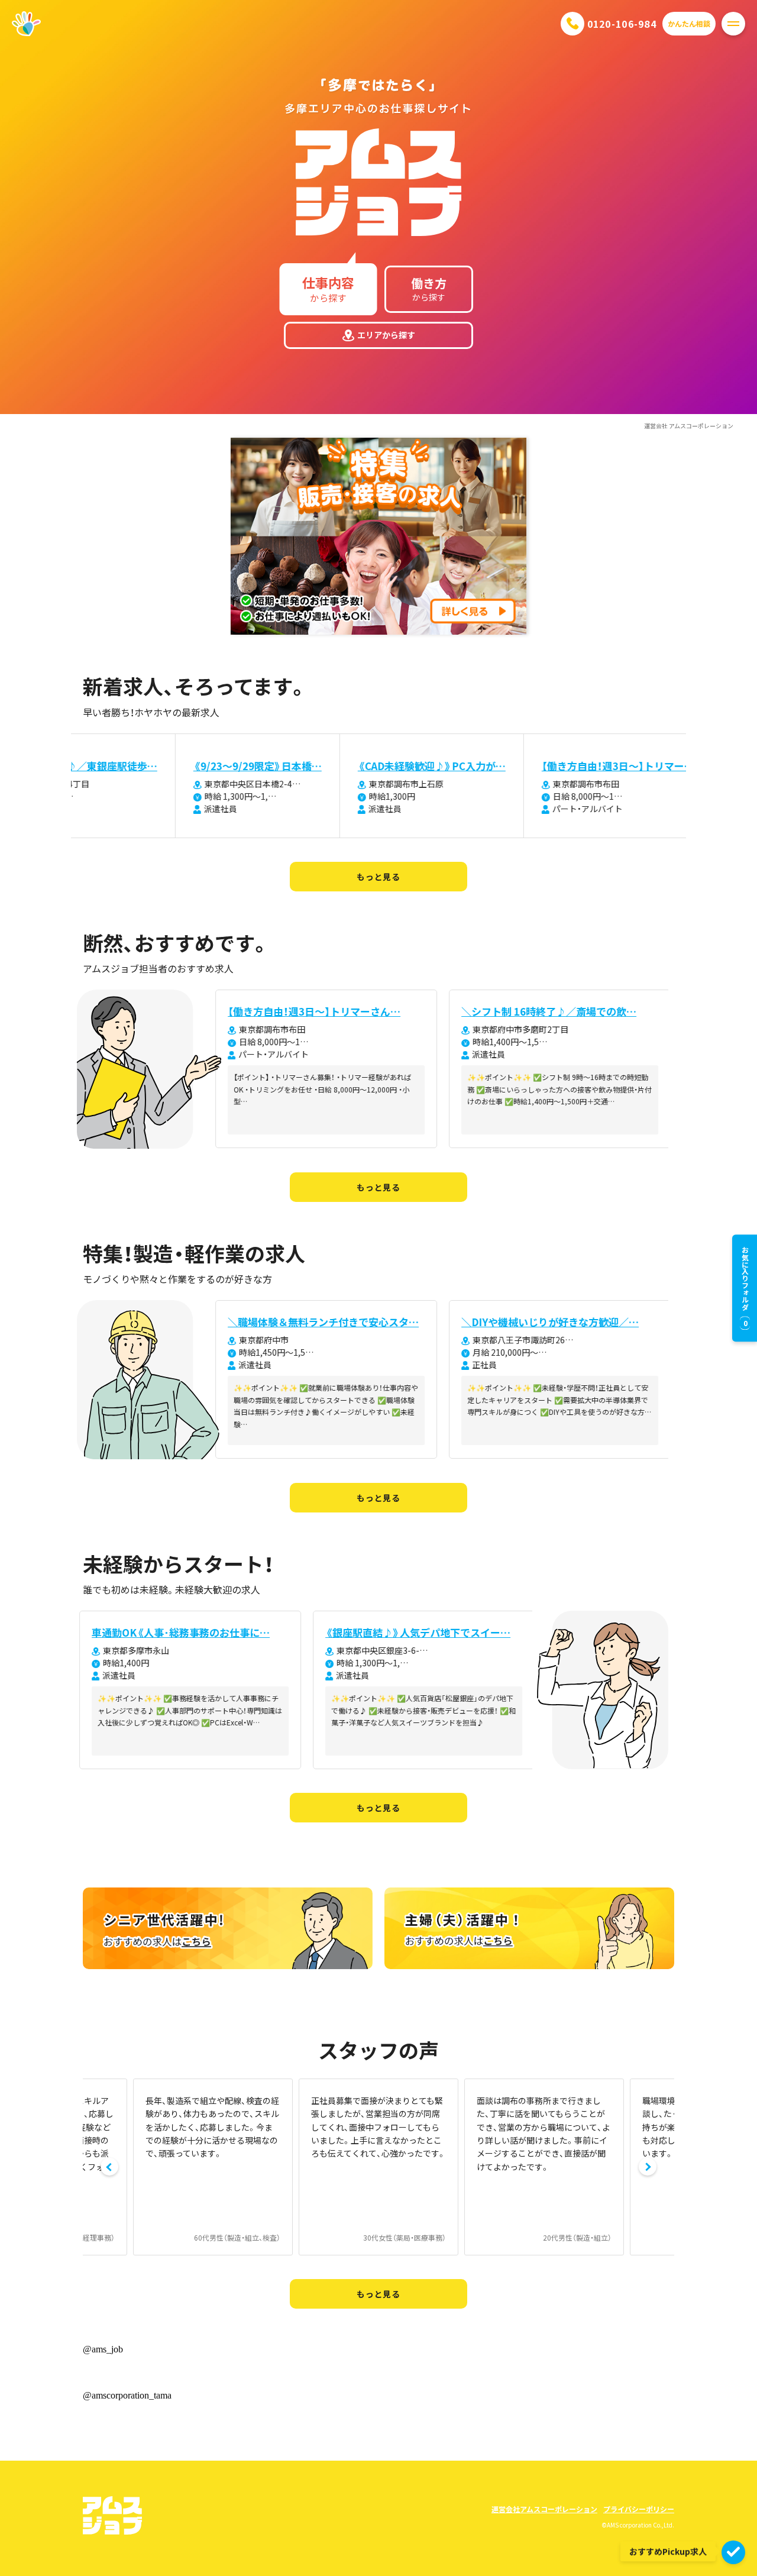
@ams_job (103, 2349)
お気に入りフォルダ (745, 1287)
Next (648, 2167)
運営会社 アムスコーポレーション (689, 426)
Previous (109, 2167)
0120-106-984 (622, 24)
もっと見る (378, 877)
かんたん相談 (689, 23)
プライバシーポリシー (639, 2509)
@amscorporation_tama (127, 2395)
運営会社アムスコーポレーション (544, 2509)
